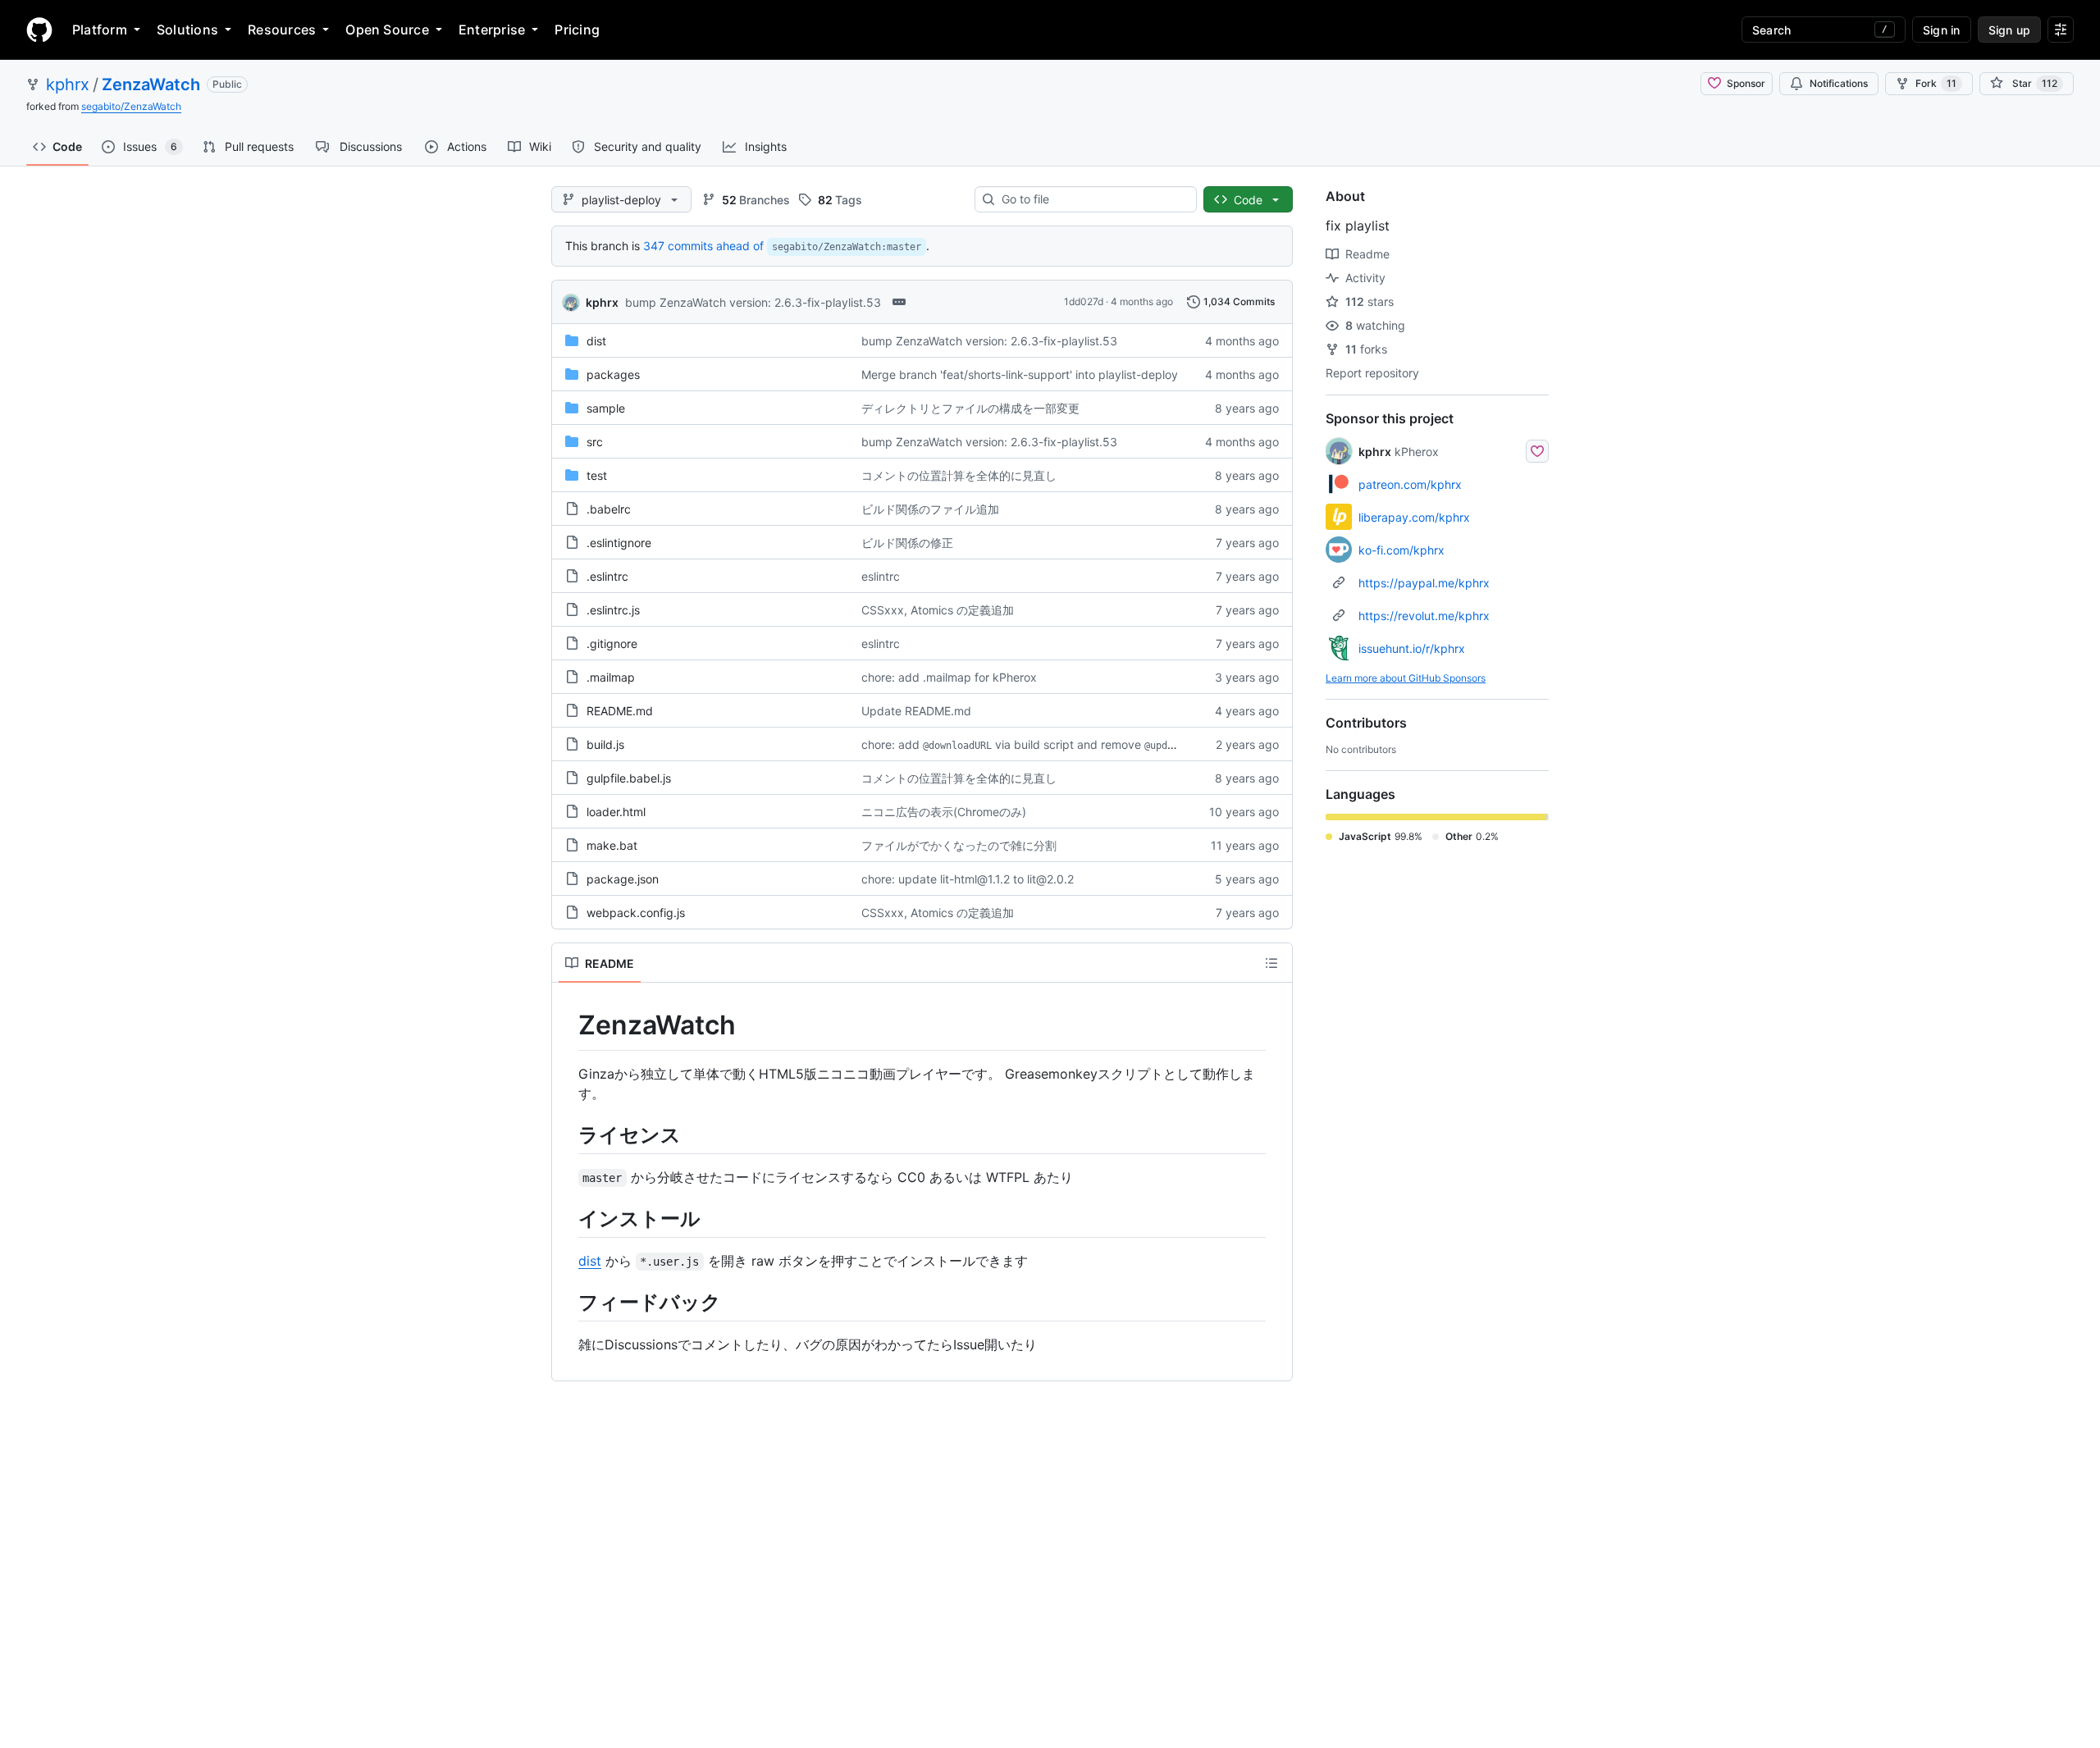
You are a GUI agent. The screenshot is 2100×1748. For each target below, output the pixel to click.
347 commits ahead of (703, 246)
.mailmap (611, 677)
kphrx (68, 84)
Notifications (1839, 83)
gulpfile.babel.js (629, 778)
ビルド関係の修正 (907, 543)
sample (606, 408)
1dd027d (1084, 301)
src (595, 442)
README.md (620, 711)
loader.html (616, 812)
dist (596, 341)
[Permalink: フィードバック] (567, 1302)
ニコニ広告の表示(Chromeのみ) (944, 812)
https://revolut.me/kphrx (1424, 616)
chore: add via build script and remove (1032, 744)
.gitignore (612, 644)
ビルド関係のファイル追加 (930, 509)
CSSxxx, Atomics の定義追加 (938, 610)
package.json (623, 879)
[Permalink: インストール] (567, 1218)
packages (613, 374)
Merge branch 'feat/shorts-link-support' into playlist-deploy (1020, 374)
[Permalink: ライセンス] (567, 1134)
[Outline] (1271, 963)
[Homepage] (39, 30)
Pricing (577, 30)
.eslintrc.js (613, 610)
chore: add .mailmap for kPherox (949, 677)
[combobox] (1092, 199)
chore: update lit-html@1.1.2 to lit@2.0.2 (968, 879)
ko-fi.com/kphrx (1402, 550)
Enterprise (492, 30)
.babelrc (609, 509)
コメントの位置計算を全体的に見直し (959, 475)
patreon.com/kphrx (1410, 484)
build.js (605, 744)
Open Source (387, 30)
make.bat (612, 845)
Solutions (187, 30)
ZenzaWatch (151, 84)
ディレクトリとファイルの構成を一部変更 (970, 408)
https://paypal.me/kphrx (1424, 583)
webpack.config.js (636, 913)
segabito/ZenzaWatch (131, 106)
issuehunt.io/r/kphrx (1412, 648)
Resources (282, 30)
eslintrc (881, 576)
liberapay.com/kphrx (1414, 517)
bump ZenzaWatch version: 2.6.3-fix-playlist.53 (753, 302)
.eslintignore (619, 543)
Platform (100, 30)
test (597, 475)
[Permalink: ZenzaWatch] (567, 1025)
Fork (1936, 83)
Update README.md (916, 711)
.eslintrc (607, 576)
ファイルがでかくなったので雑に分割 (959, 845)
